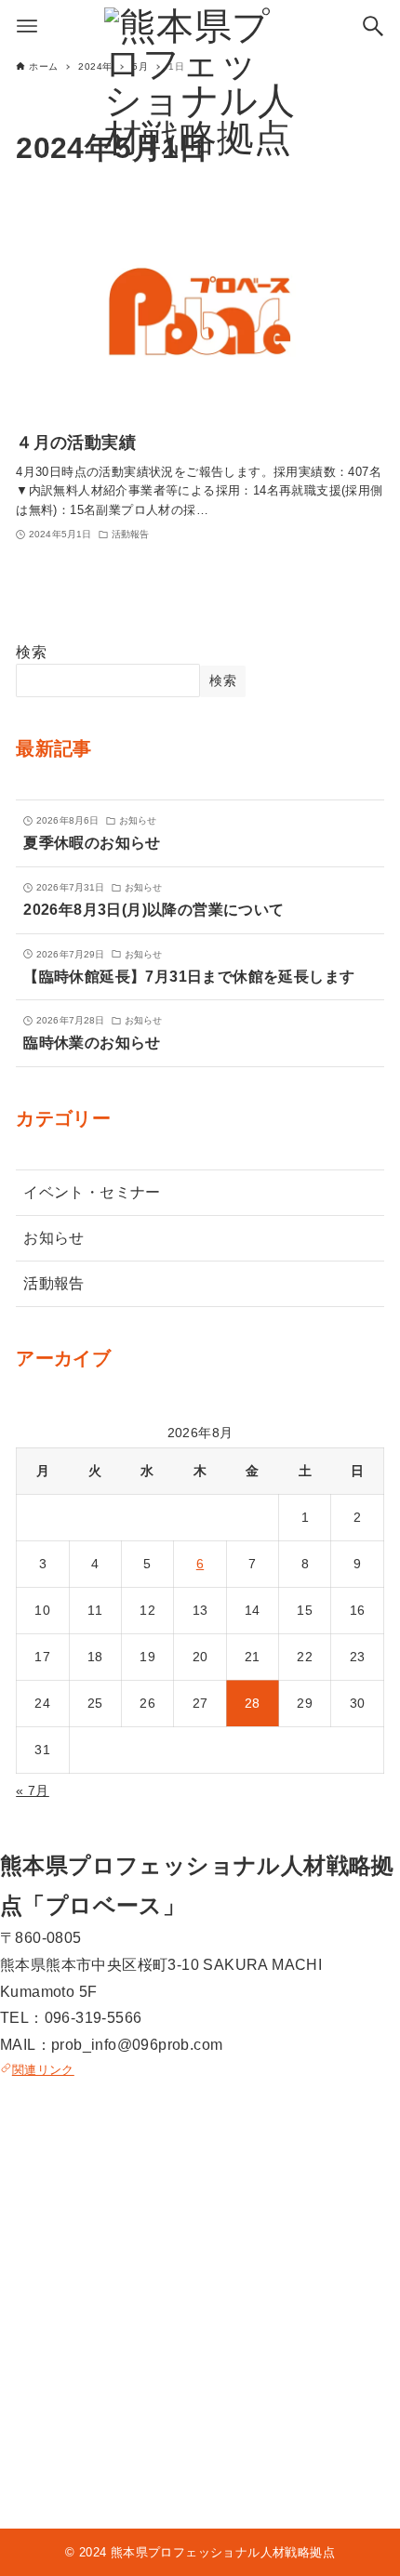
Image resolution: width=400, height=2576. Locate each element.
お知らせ (54, 1238)
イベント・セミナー (92, 1192)
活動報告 (54, 1283)
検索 (31, 652)
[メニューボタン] (27, 26)
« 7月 (33, 1790)
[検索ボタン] (373, 26)
